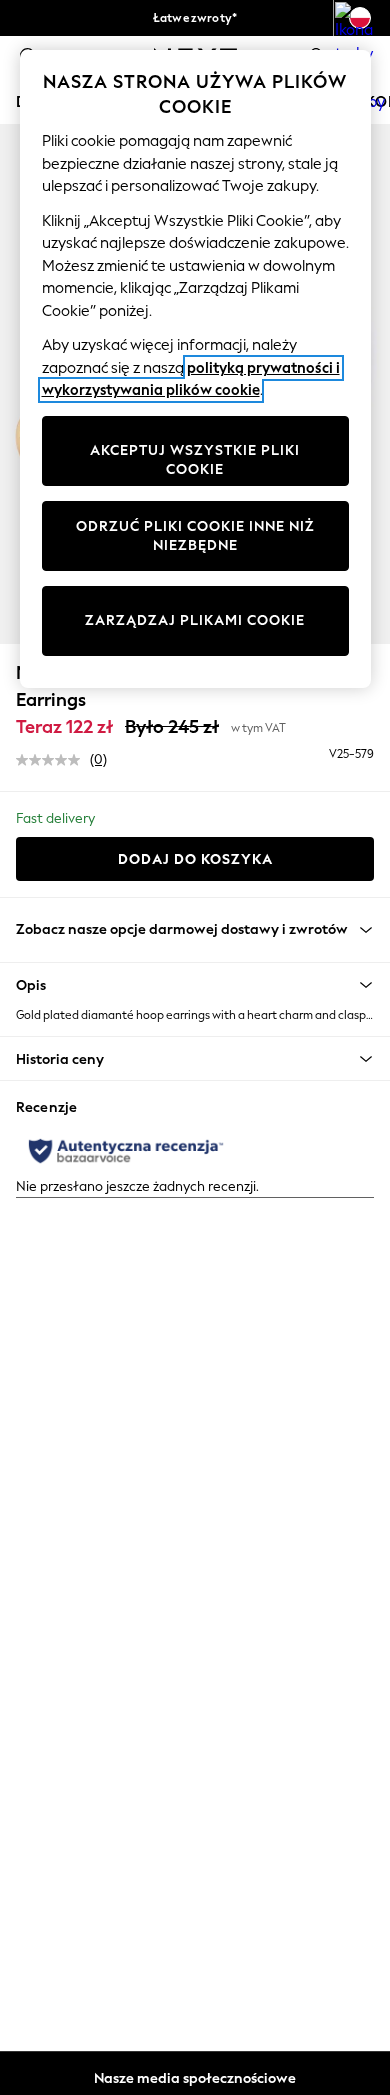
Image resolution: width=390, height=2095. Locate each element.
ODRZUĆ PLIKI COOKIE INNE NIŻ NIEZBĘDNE (195, 536)
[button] (195, 985)
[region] (195, 369)
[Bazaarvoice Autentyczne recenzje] (126, 1151)
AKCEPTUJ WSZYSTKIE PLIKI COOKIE (195, 460)
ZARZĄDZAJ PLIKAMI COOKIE (195, 620)
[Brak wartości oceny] (53, 760)
